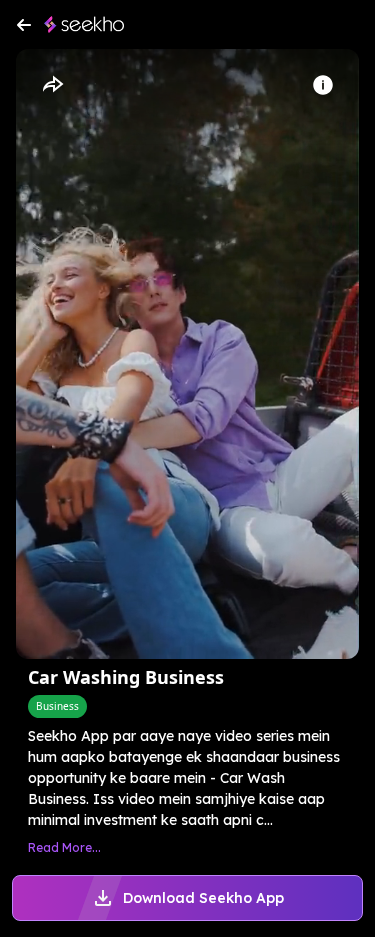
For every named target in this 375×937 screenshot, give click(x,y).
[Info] (323, 85)
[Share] (52, 85)
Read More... (64, 847)
